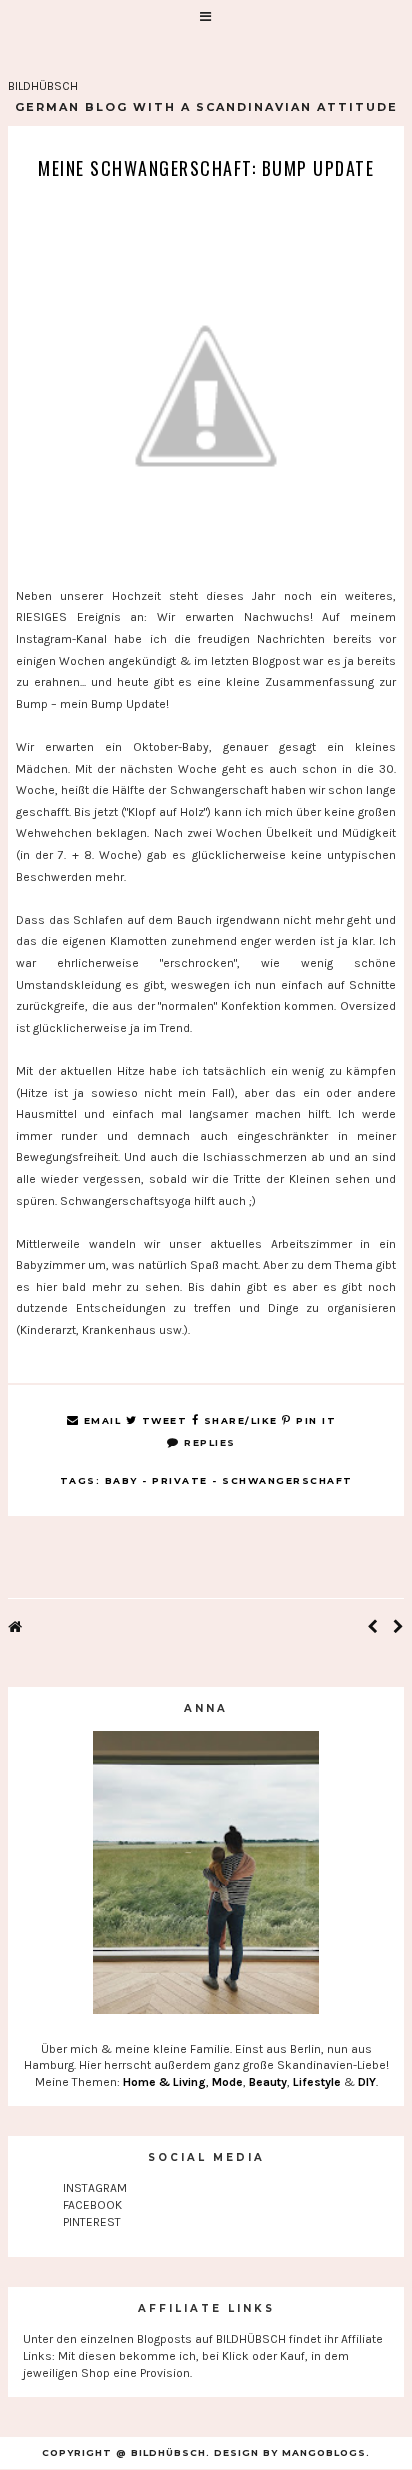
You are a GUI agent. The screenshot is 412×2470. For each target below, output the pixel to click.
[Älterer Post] (398, 1628)
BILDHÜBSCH (43, 86)
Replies (208, 1442)
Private (180, 1480)
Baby (121, 1480)
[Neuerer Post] (372, 1628)
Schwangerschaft (287, 1480)
